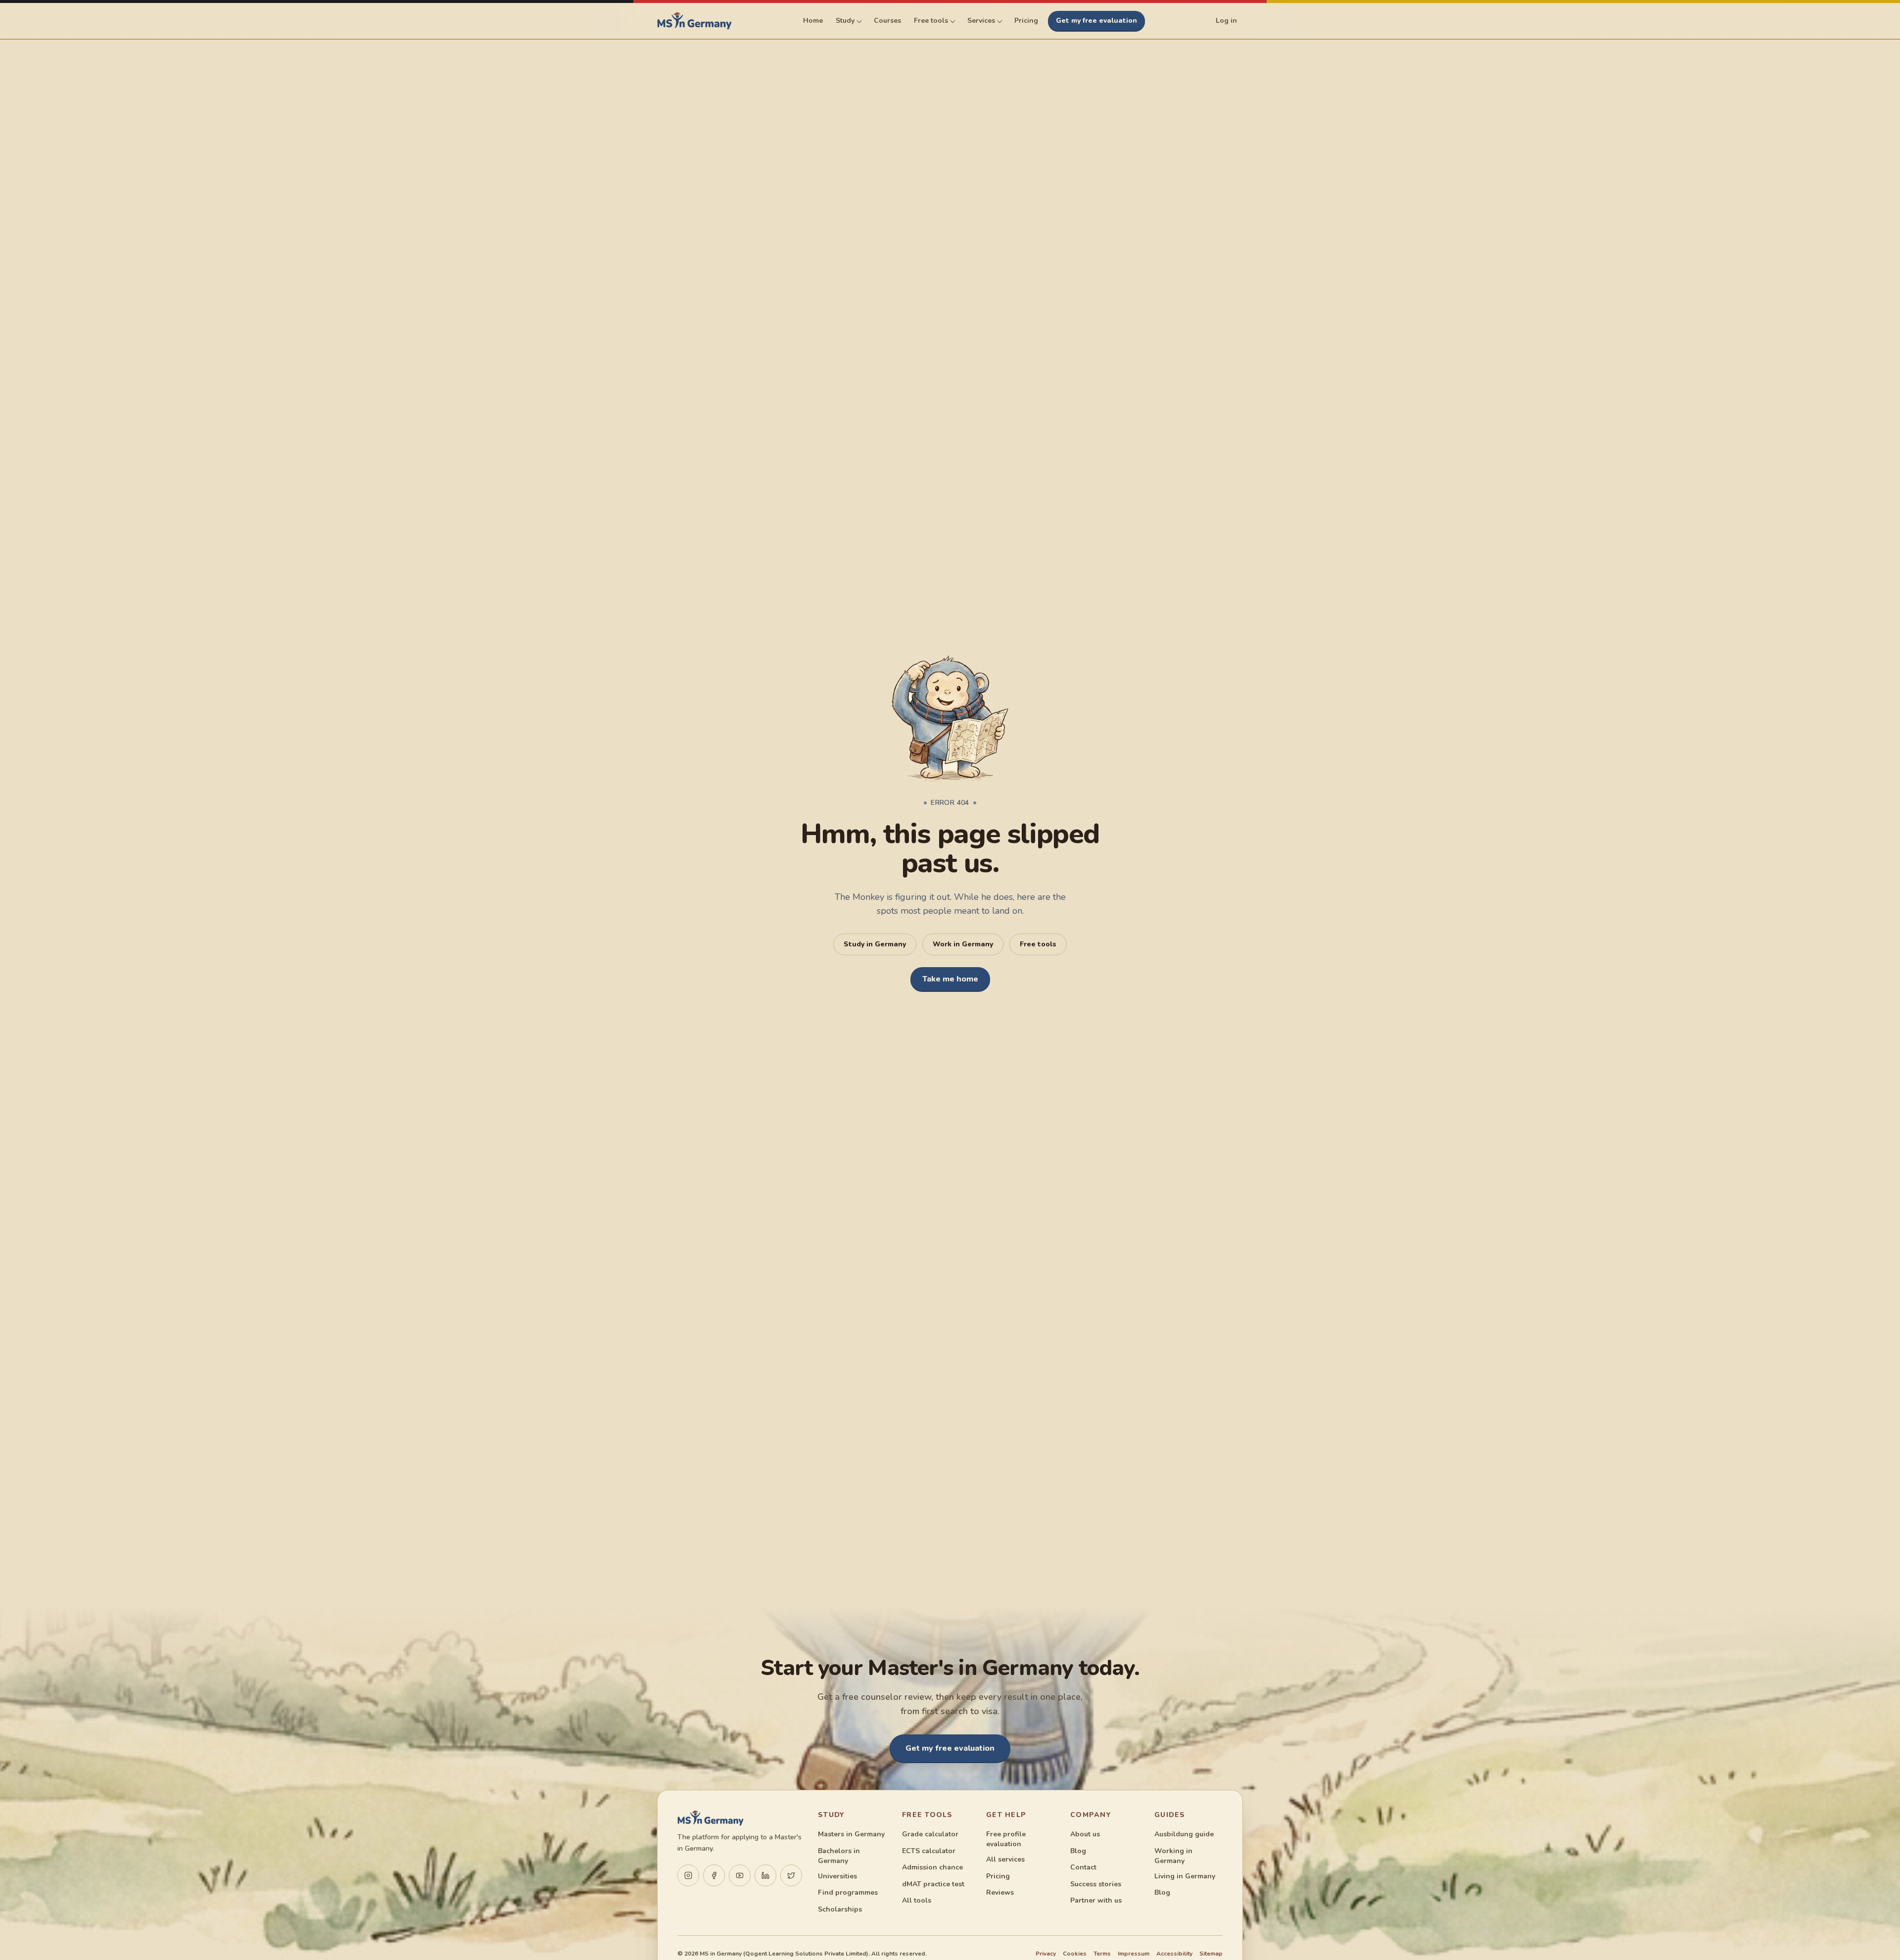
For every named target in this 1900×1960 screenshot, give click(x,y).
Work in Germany (963, 944)
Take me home (950, 979)
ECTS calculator (929, 1851)
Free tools (931, 21)
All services (1005, 1859)
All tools (917, 1900)
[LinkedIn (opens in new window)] (765, 1875)
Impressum (1134, 1954)
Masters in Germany (851, 1834)
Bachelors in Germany (839, 1856)
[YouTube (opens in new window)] (740, 1875)
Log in (1226, 21)
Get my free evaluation (1096, 21)
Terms (1102, 1954)
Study (845, 21)
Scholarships (840, 1909)
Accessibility (1174, 1954)
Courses (887, 21)
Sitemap (1211, 1954)
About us (1085, 1834)
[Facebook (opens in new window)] (714, 1875)
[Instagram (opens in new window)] (688, 1875)
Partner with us (1096, 1900)
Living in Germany (1185, 1876)
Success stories (1096, 1884)
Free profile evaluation (1006, 1839)
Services (981, 21)
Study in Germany (875, 944)
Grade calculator (930, 1834)
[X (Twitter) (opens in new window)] (791, 1875)
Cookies (1075, 1954)
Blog (1078, 1851)
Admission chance (932, 1867)
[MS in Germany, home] (694, 21)
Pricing (1026, 21)
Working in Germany (1173, 1856)
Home (813, 21)
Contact (1083, 1867)
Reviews (1000, 1892)
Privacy (1046, 1954)
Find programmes (848, 1892)
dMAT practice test (933, 1884)
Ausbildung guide (1184, 1834)
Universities (837, 1876)
